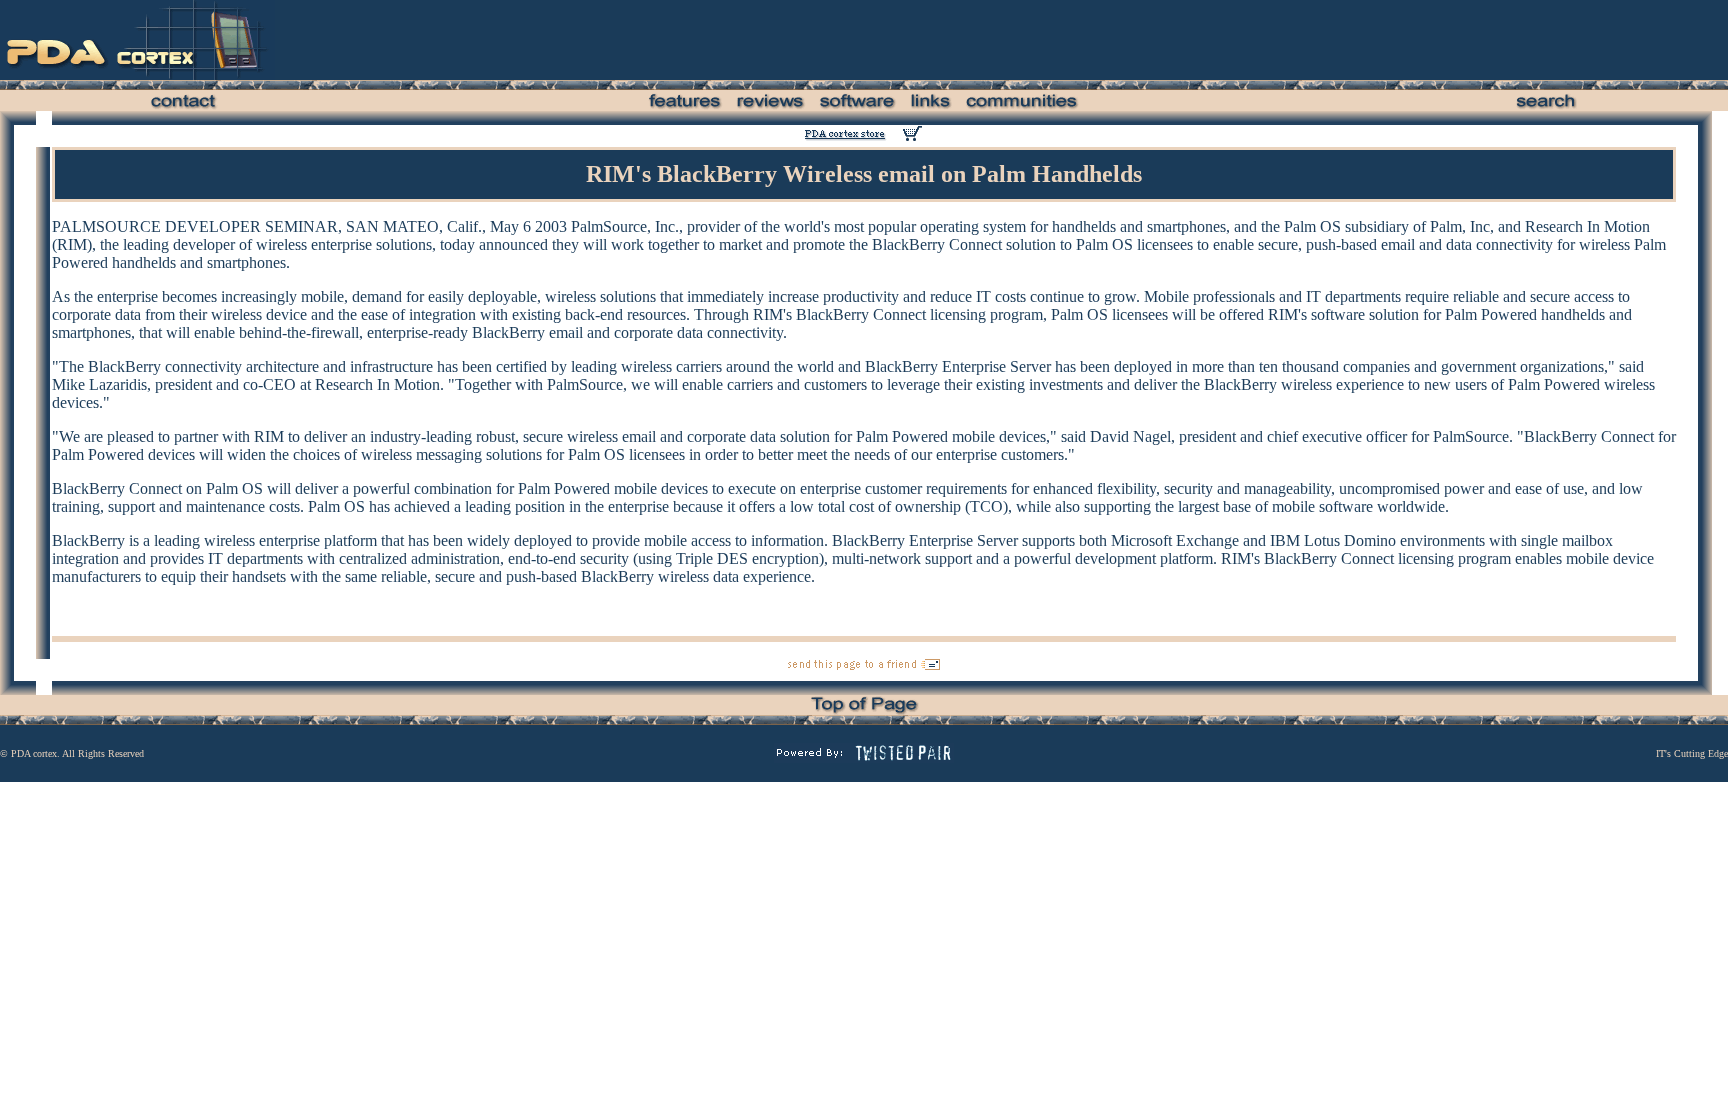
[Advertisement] (1097, 40)
